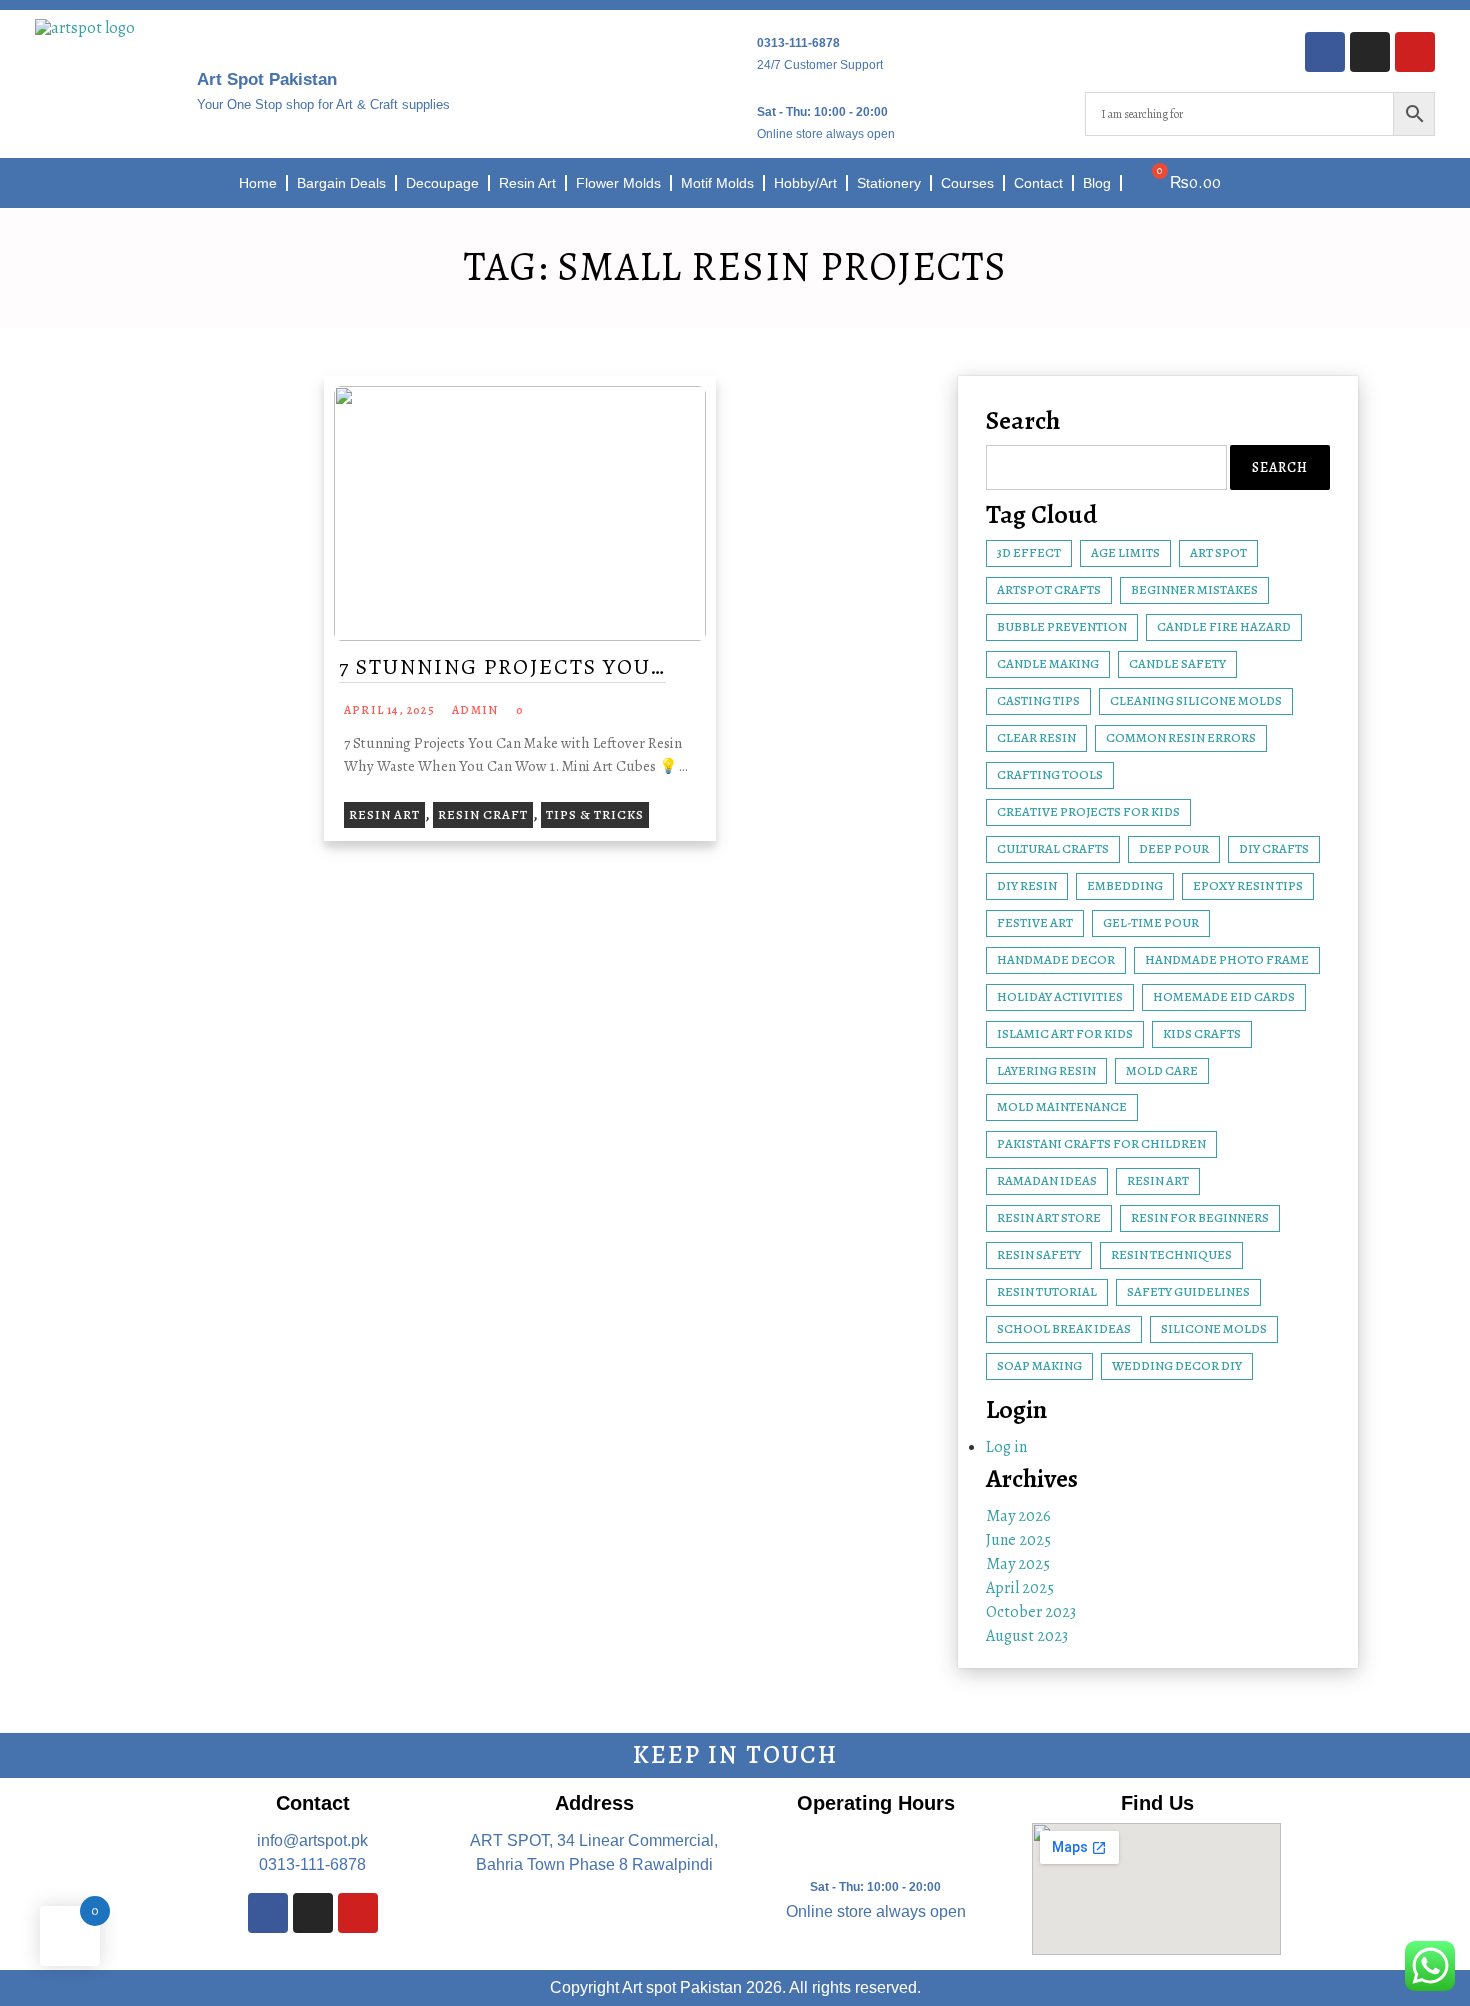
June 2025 (1018, 1540)
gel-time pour (1151, 922)
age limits (1125, 552)
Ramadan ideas (1047, 1180)
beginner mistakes (1194, 589)
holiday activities (1060, 996)
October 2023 (1031, 1612)
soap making (1039, 1365)
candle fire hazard (1224, 626)
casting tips (1038, 700)
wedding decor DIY (1177, 1365)
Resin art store (1049, 1217)
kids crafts (1202, 1033)
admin (475, 710)
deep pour (1174, 848)
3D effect (1029, 552)
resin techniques (1171, 1254)
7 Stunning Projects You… (502, 667)
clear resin (1036, 737)
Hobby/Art (805, 183)
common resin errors (1181, 737)
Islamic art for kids (1065, 1033)
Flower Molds (618, 183)
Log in (1006, 1447)
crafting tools (1050, 774)
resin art (1158, 1180)
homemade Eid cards (1224, 996)
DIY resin (1027, 885)
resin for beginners (1200, 1217)
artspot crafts (1049, 589)
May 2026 (1018, 1516)
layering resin (1046, 1070)
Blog (1097, 183)
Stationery (889, 183)
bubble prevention (1062, 626)
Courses (967, 183)
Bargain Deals (341, 183)
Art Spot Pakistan (267, 79)
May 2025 (1018, 1564)
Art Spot (1218, 552)
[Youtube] (1415, 52)
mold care (1162, 1070)
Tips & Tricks (595, 814)
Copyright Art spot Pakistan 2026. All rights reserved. (735, 1987)
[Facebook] (1325, 52)
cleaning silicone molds (1196, 700)
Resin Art (527, 183)
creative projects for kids (1088, 811)
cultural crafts (1053, 848)
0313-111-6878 (798, 43)
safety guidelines (1188, 1291)
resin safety (1039, 1254)
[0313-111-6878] (734, 49)
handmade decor (1056, 959)
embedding (1125, 885)
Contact (1038, 183)
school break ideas (1064, 1328)
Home (258, 183)
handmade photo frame (1227, 959)
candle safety (1177, 663)
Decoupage (442, 183)
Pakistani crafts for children (1101, 1143)
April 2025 (1020, 1588)
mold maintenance (1062, 1106)
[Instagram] (1370, 52)
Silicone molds (1214, 1328)
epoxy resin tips (1248, 885)
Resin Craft (483, 814)
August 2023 (1027, 1636)
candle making (1048, 663)
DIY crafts (1274, 848)
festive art (1035, 922)
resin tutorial (1047, 1291)
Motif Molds (717, 183)
